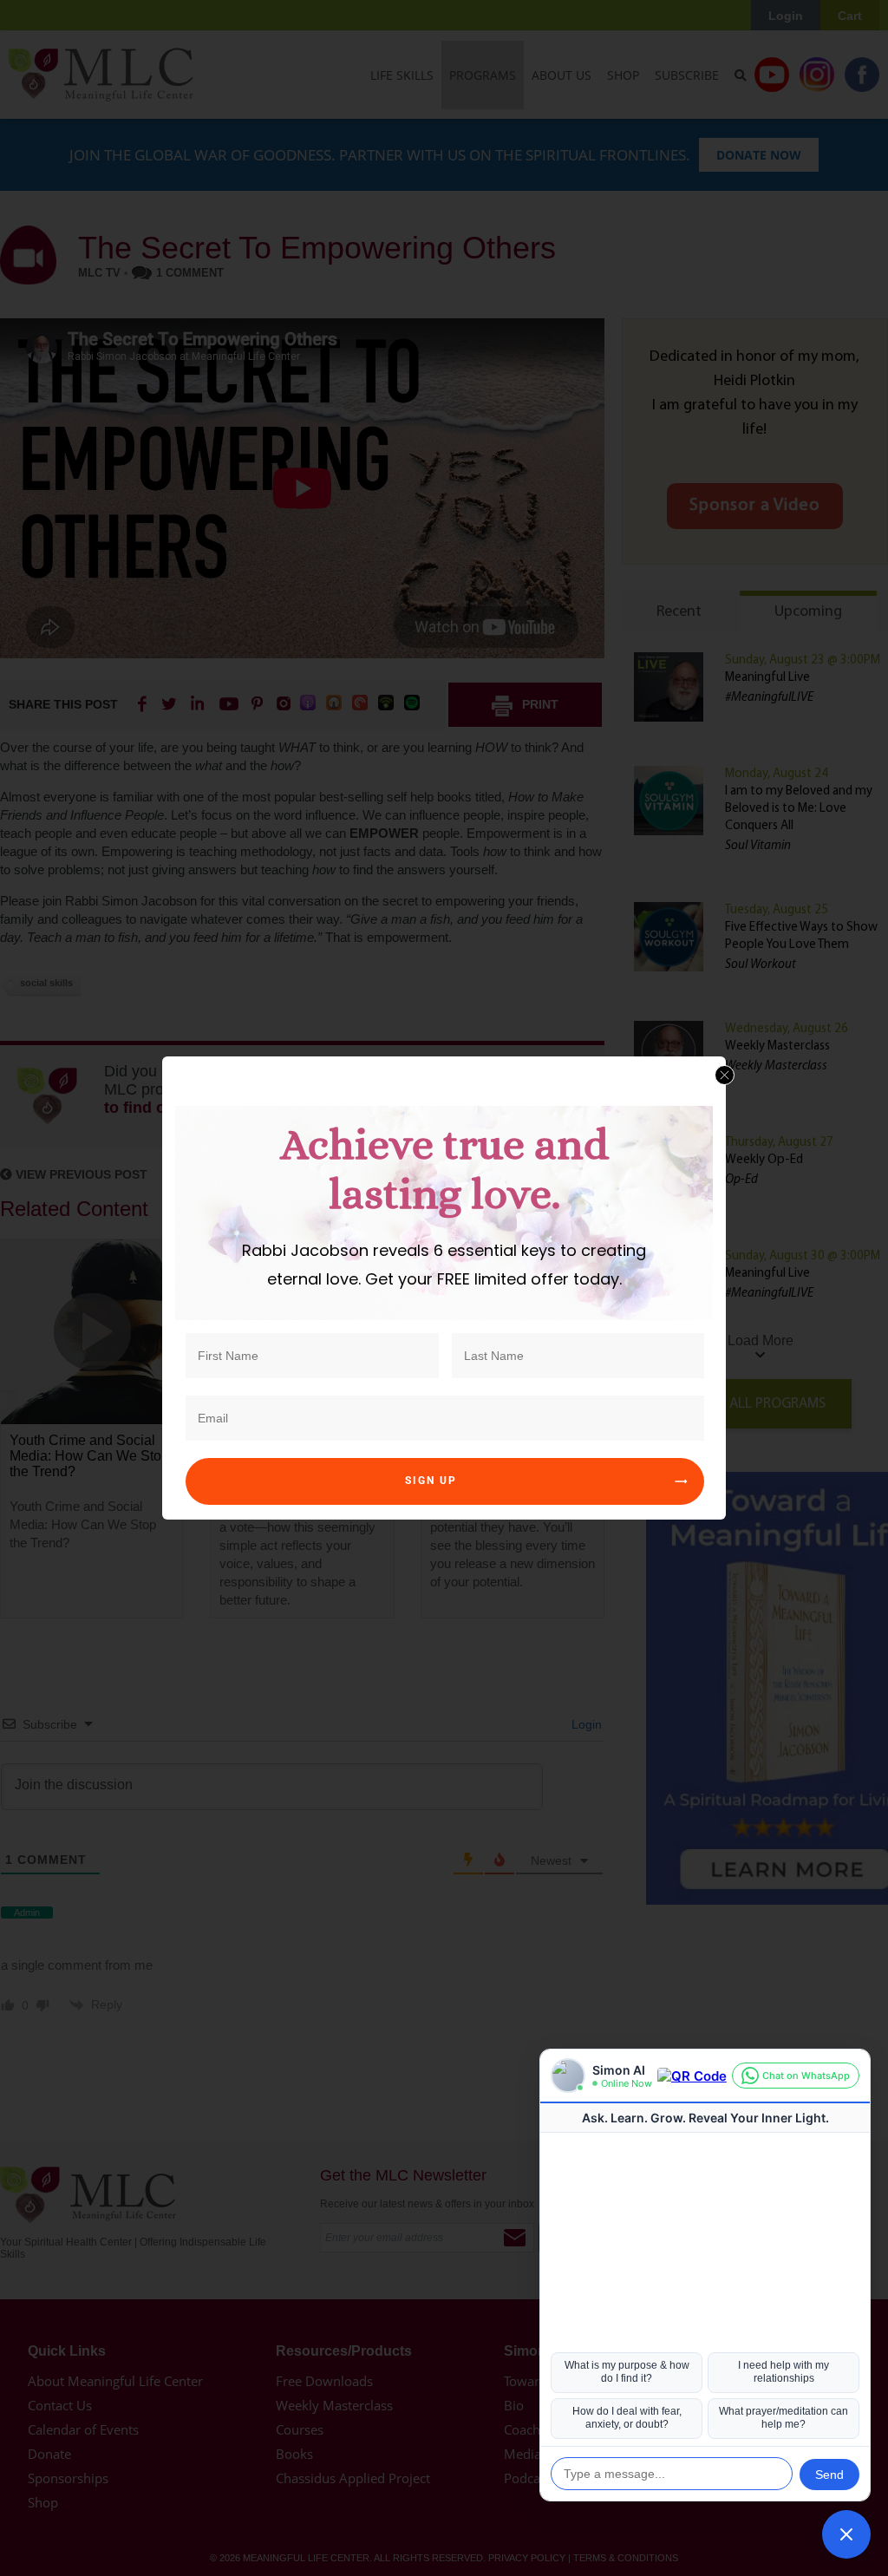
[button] (846, 2534)
